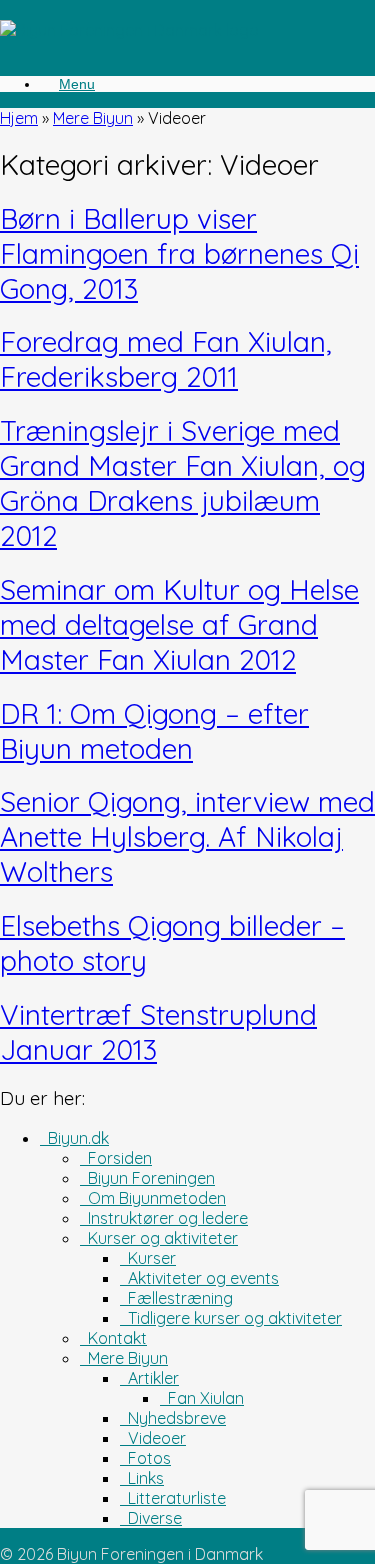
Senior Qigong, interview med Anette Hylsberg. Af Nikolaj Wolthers (187, 836)
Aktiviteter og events (199, 1278)
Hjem (19, 118)
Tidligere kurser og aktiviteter (231, 1318)
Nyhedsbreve (173, 1418)
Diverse (151, 1518)
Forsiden (116, 1158)
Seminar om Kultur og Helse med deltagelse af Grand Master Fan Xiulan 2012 (179, 624)
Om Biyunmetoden (153, 1198)
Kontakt (113, 1338)
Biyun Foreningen (147, 1178)
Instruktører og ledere (164, 1218)
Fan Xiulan (202, 1398)
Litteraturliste (173, 1498)
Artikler (149, 1378)
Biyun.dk (74, 1138)
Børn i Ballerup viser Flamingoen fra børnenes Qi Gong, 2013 (179, 253)
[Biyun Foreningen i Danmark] (129, 30)
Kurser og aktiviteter (159, 1238)
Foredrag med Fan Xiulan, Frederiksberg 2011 (166, 359)
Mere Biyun (93, 118)
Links (142, 1478)
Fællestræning (176, 1298)
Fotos (145, 1458)
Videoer (153, 1438)
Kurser (148, 1258)
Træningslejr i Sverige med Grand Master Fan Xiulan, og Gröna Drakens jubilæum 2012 (183, 483)
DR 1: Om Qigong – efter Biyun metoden (154, 731)
